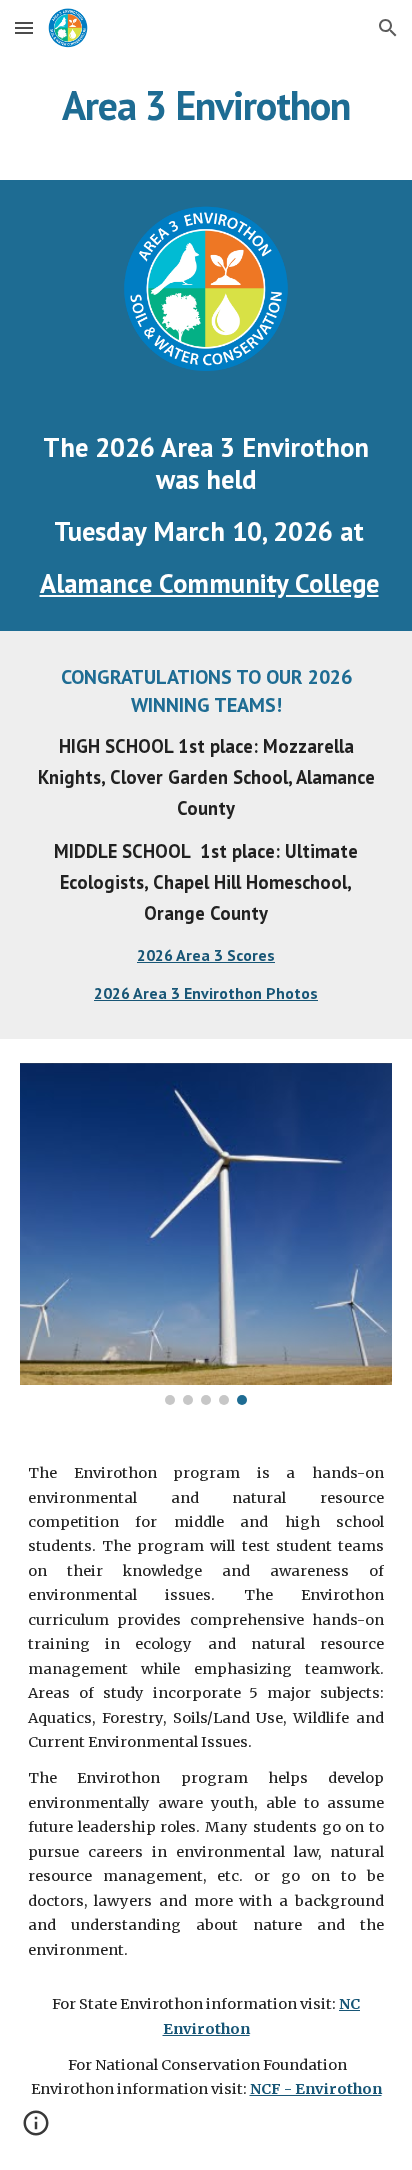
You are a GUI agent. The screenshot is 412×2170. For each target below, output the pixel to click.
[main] (206, 105)
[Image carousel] (206, 1234)
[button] (24, 27)
